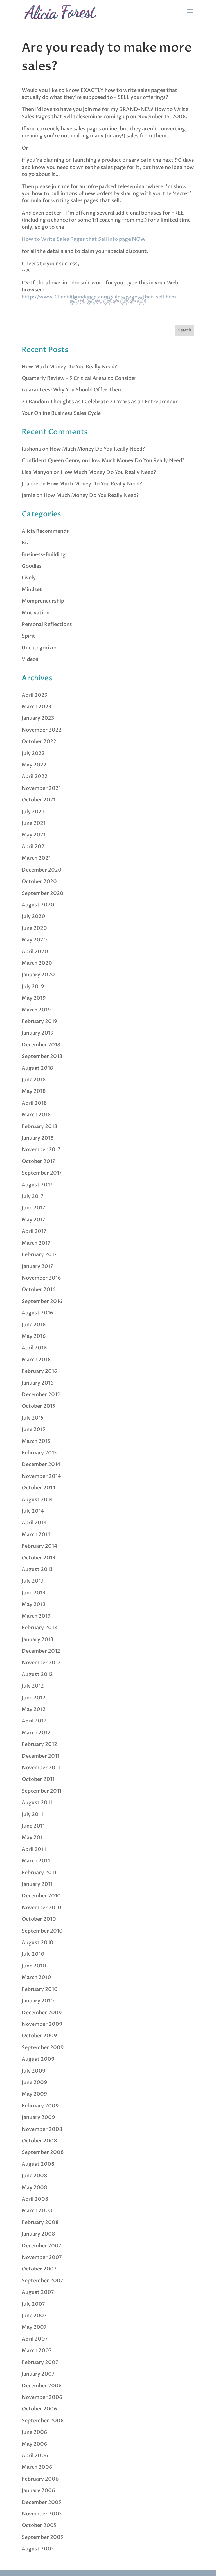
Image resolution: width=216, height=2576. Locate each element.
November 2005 (42, 2514)
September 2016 (42, 1301)
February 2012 (39, 1744)
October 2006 (39, 2409)
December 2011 (40, 1756)
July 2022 (33, 753)
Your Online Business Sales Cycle (61, 413)
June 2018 (34, 1080)
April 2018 (34, 1103)
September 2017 (42, 1173)
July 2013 (33, 1581)
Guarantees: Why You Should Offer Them (72, 390)
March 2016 (36, 1360)
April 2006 (35, 2456)
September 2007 (42, 2281)
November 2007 (42, 2257)
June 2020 (34, 928)
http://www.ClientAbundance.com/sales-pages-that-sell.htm (99, 297)
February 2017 (39, 1255)
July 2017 (33, 1196)
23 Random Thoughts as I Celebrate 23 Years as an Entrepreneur (100, 402)
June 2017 (33, 1208)
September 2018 (42, 1056)
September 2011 (41, 1791)
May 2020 (34, 940)
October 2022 (39, 742)
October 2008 (39, 2141)
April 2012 (34, 1721)
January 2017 (37, 1266)
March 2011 (36, 1861)
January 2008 (38, 2234)
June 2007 (34, 2316)
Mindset (32, 590)
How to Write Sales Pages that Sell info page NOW (84, 239)
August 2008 (38, 2164)
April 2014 (34, 1523)
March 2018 (36, 1115)
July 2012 (33, 1686)
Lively (29, 578)
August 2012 (37, 1674)
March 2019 (36, 1010)
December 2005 (41, 2502)
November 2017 (41, 1150)
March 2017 (36, 1243)
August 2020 (38, 905)
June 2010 (34, 1966)
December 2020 (42, 870)
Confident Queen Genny (51, 461)
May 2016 (34, 1336)
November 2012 (41, 1663)
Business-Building (44, 555)
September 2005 (42, 2537)
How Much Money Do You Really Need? (69, 367)
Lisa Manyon (37, 472)
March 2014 (36, 1535)
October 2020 (39, 882)
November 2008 (42, 2129)
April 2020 (35, 952)
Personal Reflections (47, 624)
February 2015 (39, 1453)
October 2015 (38, 1406)
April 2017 (34, 1231)
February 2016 (40, 1371)
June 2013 (33, 1593)
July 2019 (33, 987)
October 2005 (39, 2525)
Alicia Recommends (45, 531)
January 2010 (38, 2001)
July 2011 (32, 1814)
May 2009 (34, 2094)
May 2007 (34, 2327)
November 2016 (41, 1278)
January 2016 (38, 1383)
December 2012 (41, 1651)
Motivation (36, 613)
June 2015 (33, 1429)
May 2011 (33, 1838)
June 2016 (34, 1325)
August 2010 (38, 1943)
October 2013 (38, 1558)
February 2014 (40, 1546)
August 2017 (37, 1185)
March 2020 (37, 963)
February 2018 (40, 1127)
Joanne (30, 484)
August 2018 (37, 1068)
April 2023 (34, 695)
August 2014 (37, 1500)
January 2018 (38, 1138)
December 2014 (41, 1464)
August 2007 (38, 2292)
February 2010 (40, 1989)
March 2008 (37, 2211)
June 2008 (34, 2176)
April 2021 (34, 847)
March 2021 (36, 858)
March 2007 (37, 2351)
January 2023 (38, 718)
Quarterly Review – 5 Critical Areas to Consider (79, 378)
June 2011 (33, 1826)
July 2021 (33, 812)
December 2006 (42, 2386)
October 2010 (39, 1919)
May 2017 (33, 1220)
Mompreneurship (43, 601)
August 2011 (37, 1803)
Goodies (32, 566)
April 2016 (34, 1348)
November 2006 (42, 2397)
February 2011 (39, 1873)
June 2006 (34, 2432)
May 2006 (34, 2444)
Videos (30, 659)
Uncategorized (40, 648)
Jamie (28, 495)
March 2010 (36, 1977)
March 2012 (36, 1733)
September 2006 (43, 2421)
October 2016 (39, 1290)
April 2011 (34, 1849)
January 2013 (37, 1640)
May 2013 (33, 1604)
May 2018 (34, 1091)
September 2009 (43, 2048)
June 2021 (34, 823)
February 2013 (39, 1628)
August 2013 (37, 1569)
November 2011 (41, 1768)
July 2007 (33, 2304)
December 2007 (41, 2246)
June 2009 (34, 2083)
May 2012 (34, 1709)
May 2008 (34, 2188)
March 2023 (36, 707)
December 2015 (41, 1395)
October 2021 (39, 800)
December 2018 (41, 1045)
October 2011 (38, 1779)
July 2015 (33, 1418)
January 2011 (37, 1884)
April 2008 (35, 2199)
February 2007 (40, 2362)
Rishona (31, 449)
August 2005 (38, 2549)
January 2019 (38, 1033)
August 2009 (38, 2059)
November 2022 (42, 730)
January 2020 (38, 975)
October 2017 (38, 1161)
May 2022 (34, 765)
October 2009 (39, 2036)
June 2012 (34, 1698)
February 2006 (40, 2479)
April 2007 (35, 2339)
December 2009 (42, 2013)
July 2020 (33, 916)
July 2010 (33, 1954)
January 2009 (38, 2117)
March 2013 (36, 1616)
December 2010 (41, 1896)
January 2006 (38, 2491)
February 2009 (40, 2106)
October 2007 (39, 2269)
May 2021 (34, 835)
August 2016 (37, 1313)
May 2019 (34, 998)
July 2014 (33, 1511)
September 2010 (42, 1931)
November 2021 (41, 788)
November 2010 (41, 1908)
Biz (25, 543)
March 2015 (36, 1441)
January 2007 (38, 2374)
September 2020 (43, 893)
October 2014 (39, 1488)
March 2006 (37, 2467)
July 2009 (34, 2071)
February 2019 (40, 1021)
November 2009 (42, 2024)
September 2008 (43, 2152)
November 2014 (41, 1476)
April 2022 (35, 776)
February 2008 (40, 2222)
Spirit (29, 636)
